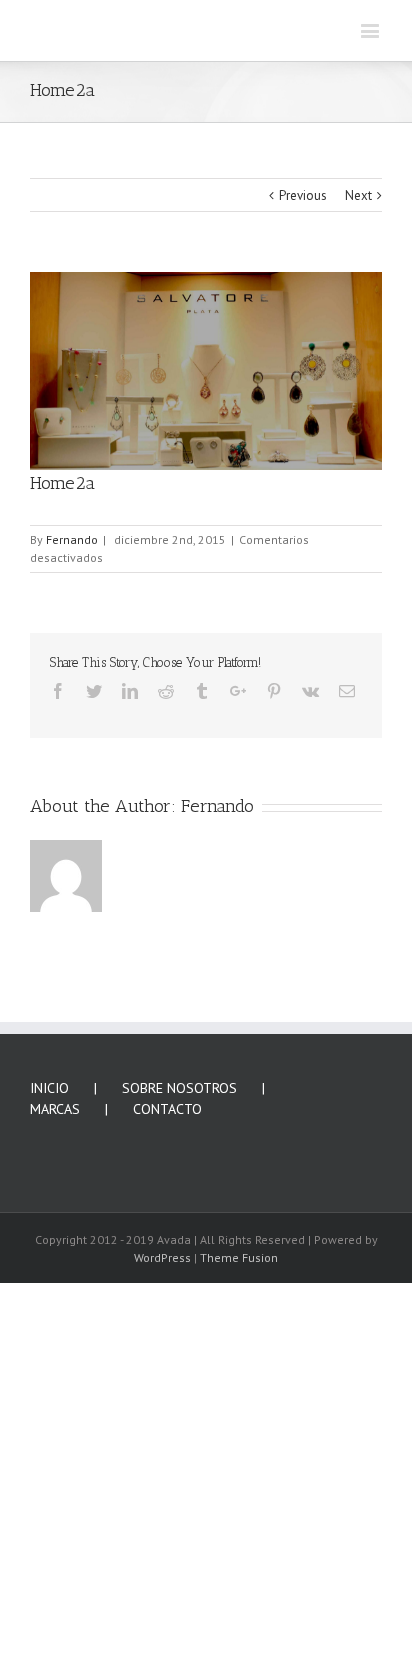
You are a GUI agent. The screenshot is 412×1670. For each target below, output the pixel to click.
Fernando (72, 891)
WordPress (162, 1609)
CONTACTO (167, 1461)
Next (358, 547)
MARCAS (55, 1461)
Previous (303, 547)
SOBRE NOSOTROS (179, 1440)
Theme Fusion (239, 1609)
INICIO (49, 1440)
